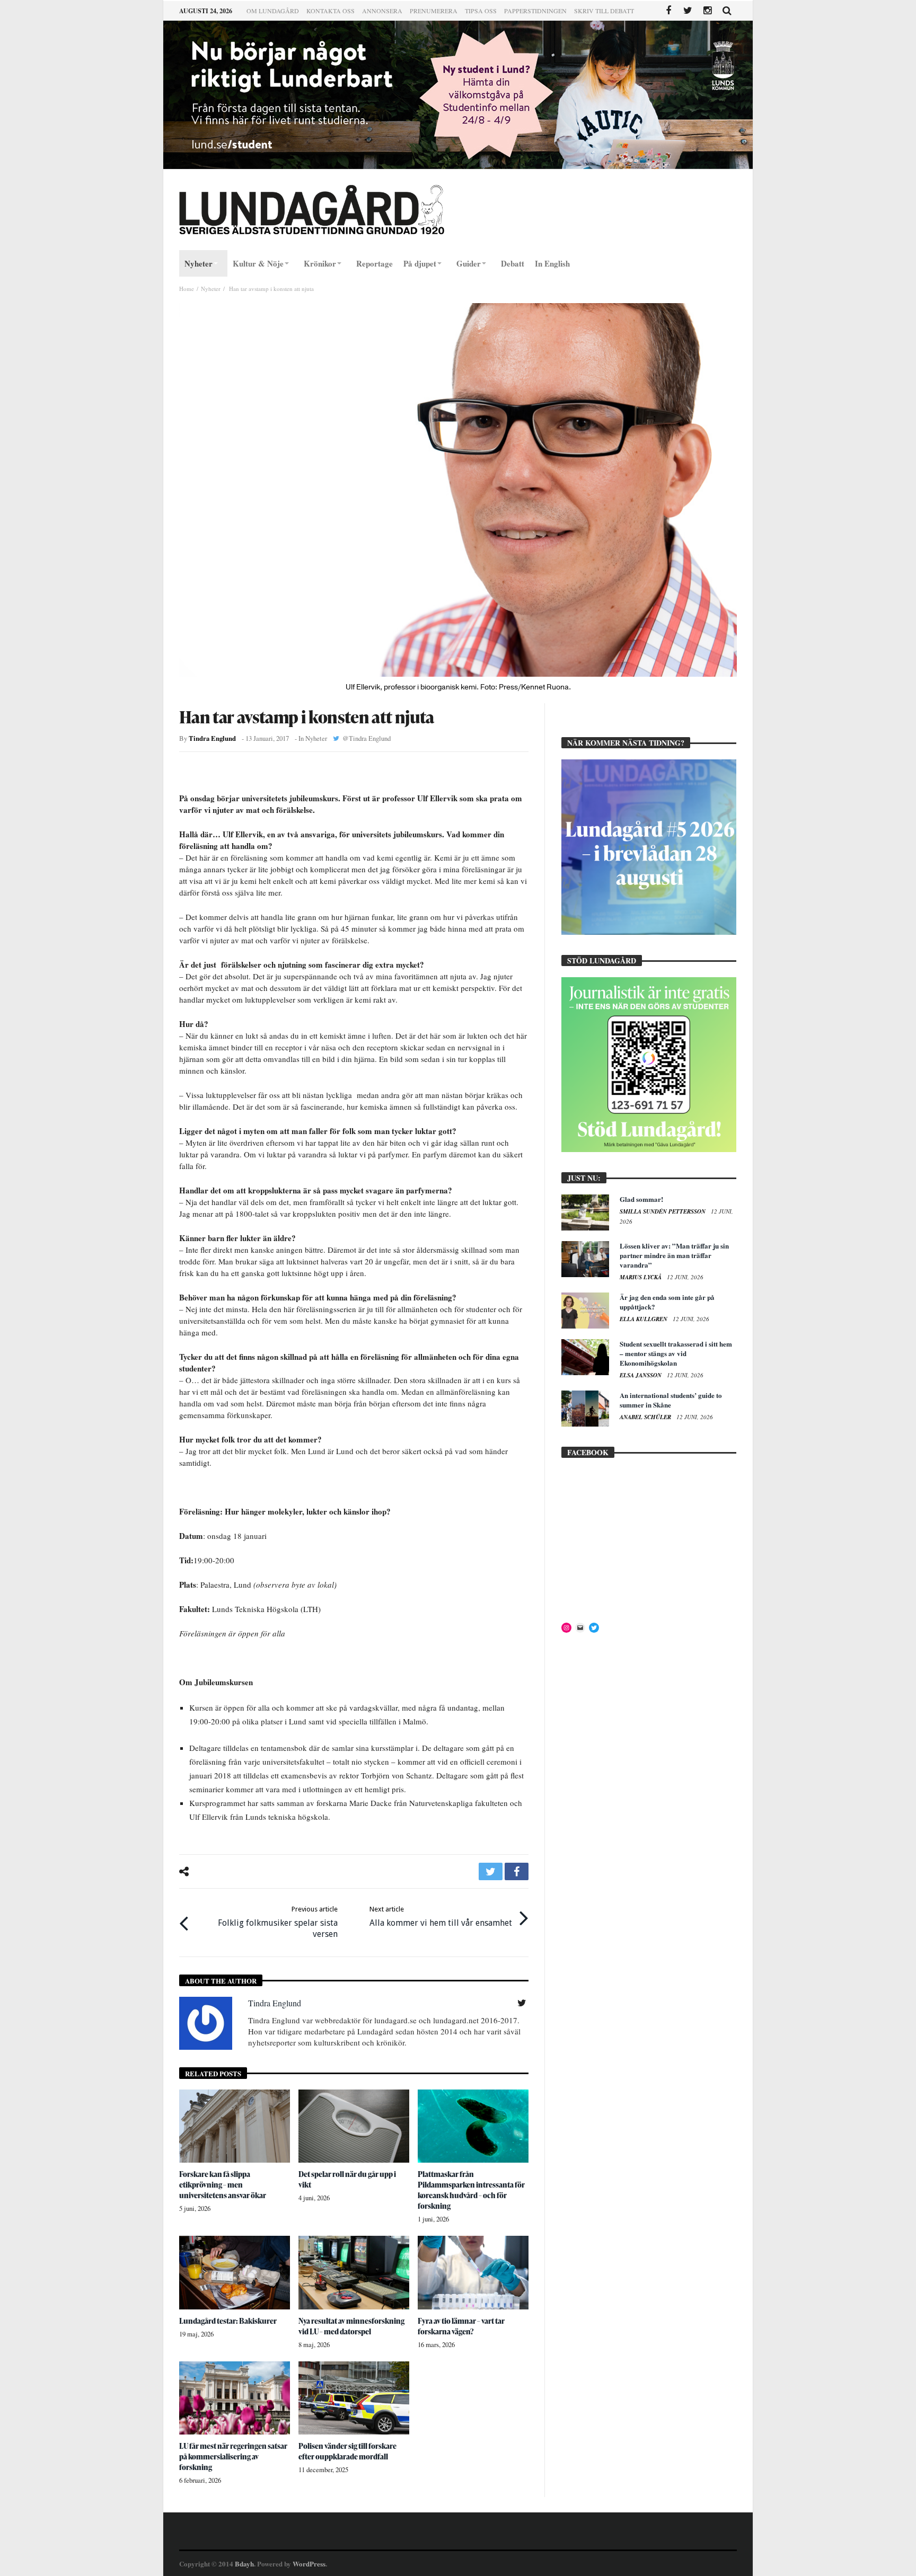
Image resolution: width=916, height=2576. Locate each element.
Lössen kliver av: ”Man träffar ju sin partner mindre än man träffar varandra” (674, 1255)
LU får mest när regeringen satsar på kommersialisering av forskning (233, 2457)
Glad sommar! (641, 1199)
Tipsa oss (481, 11)
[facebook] (517, 1871)
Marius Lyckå (641, 1277)
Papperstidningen (535, 11)
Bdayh (244, 2564)
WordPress (309, 2564)
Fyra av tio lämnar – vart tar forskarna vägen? (461, 2326)
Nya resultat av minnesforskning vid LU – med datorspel (351, 2326)
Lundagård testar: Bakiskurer (228, 2321)
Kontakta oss (331, 11)
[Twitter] (688, 11)
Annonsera (382, 11)
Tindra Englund (212, 738)
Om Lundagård (273, 11)
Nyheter (211, 289)
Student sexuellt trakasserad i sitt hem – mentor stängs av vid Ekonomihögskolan (676, 1353)
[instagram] (707, 11)
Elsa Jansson (641, 1375)
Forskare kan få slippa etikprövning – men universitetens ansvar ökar (223, 2185)
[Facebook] (668, 11)
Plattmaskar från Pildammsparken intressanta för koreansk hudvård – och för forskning (471, 2190)
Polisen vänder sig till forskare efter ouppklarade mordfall (347, 2451)
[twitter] (491, 1871)
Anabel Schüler (646, 1417)
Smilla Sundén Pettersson (663, 1211)
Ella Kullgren (644, 1319)
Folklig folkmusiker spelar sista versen (278, 1922)
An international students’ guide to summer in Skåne (671, 1400)
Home (187, 289)
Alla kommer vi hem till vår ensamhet (441, 1916)
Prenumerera (434, 11)
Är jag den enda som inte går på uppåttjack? (667, 1302)
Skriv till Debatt (604, 11)
